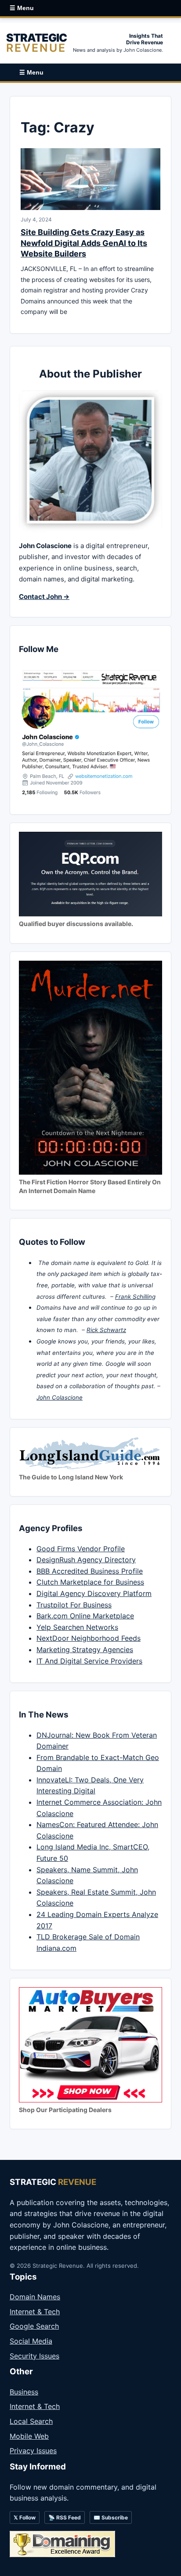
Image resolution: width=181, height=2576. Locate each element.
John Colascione (60, 1397)
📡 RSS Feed (65, 2517)
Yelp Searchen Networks (77, 1627)
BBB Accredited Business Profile (90, 1571)
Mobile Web (29, 2436)
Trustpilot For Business (74, 1605)
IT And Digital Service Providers (89, 1661)
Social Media (31, 2341)
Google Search (34, 2326)
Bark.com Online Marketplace (85, 1616)
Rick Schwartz (106, 1330)
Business (24, 2392)
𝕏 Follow (25, 2517)
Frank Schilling (135, 1297)
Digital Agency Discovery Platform (94, 1593)
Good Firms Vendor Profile (81, 1549)
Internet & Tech (35, 2312)
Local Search (31, 2421)
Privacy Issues (33, 2451)
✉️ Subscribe (111, 2517)
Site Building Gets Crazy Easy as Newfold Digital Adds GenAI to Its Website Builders (84, 243)
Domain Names (35, 2297)
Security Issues (34, 2356)
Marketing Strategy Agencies (85, 1650)
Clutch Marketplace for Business (90, 1582)
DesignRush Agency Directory (86, 1560)
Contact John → (44, 597)
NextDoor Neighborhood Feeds (89, 1638)
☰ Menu (22, 8)
